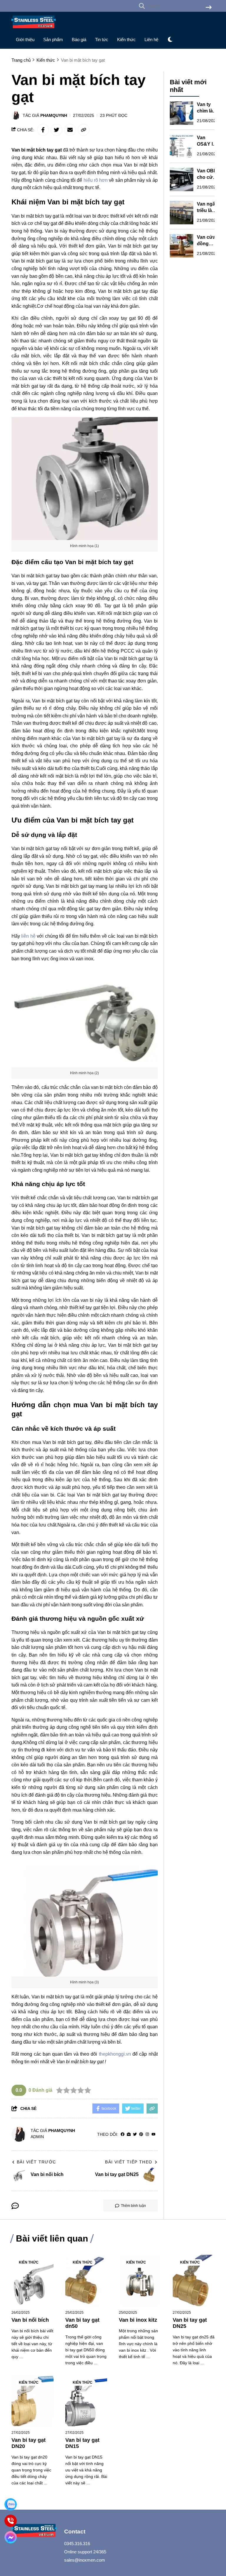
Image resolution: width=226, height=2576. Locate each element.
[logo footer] (34, 2531)
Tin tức (102, 39)
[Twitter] (135, 2134)
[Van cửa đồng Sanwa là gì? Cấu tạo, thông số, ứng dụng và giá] (182, 246)
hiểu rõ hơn (96, 180)
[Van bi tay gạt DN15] (86, 2401)
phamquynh (54, 115)
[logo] (34, 30)
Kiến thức (126, 39)
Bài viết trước (36, 2162)
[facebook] (123, 2134)
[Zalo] (11, 2504)
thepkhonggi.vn (115, 2054)
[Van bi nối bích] (33, 2280)
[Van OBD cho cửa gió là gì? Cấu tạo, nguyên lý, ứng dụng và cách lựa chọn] (182, 179)
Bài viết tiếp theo (129, 2162)
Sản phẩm (53, 39)
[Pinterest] (141, 2134)
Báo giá (79, 39)
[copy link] (84, 130)
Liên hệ (151, 39)
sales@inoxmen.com (85, 2560)
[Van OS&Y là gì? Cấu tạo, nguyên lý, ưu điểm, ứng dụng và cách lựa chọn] (182, 146)
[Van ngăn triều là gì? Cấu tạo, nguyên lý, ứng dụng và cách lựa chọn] (182, 213)
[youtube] (153, 2134)
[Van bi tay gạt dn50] (86, 2280)
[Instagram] (147, 2134)
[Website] (129, 2134)
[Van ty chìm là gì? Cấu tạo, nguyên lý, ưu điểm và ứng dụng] (182, 113)
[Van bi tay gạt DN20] (33, 2401)
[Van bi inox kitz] (140, 2280)
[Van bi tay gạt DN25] (194, 2280)
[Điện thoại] (11, 2521)
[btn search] (209, 8)
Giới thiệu (25, 39)
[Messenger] (11, 2537)
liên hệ (28, 936)
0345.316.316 (77, 2544)
